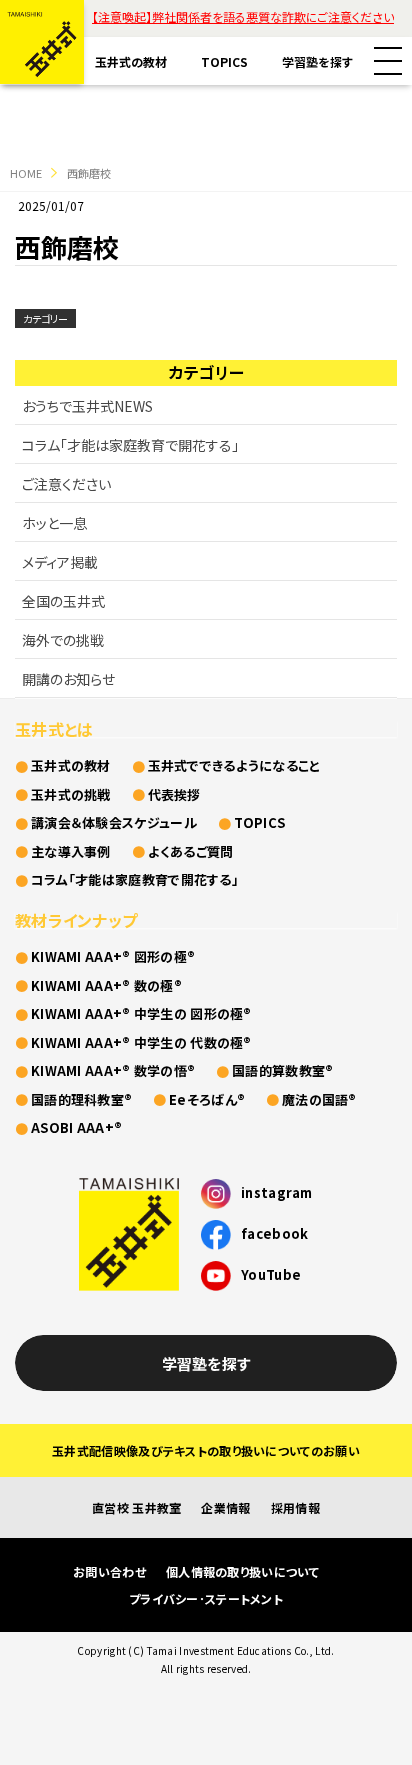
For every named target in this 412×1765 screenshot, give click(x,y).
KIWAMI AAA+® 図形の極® (113, 956)
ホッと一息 (54, 523)
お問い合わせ (109, 1571)
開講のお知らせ (68, 679)
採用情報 (295, 1507)
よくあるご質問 (191, 851)
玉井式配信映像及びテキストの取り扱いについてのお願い (206, 1450)
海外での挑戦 (63, 640)
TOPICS (224, 61)
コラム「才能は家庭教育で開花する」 (130, 445)
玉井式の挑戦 (71, 794)
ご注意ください (66, 484)
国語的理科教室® (81, 1099)
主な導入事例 (71, 851)
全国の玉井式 (63, 601)
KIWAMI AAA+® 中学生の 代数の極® (141, 1042)
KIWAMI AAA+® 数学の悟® (113, 1070)
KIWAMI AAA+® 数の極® (106, 985)
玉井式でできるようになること (234, 765)
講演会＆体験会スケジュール (114, 822)
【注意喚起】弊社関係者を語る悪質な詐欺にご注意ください (243, 16)
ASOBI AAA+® (76, 1127)
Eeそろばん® (207, 1099)
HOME (26, 173)
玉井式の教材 (131, 61)
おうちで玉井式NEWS (87, 406)
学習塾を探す (317, 61)
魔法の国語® (319, 1099)
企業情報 (225, 1507)
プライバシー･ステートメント (206, 1598)
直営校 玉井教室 (136, 1507)
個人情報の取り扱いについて (242, 1571)
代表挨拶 (174, 794)
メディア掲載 (60, 562)
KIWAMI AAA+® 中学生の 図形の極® (141, 1013)
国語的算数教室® (282, 1070)
